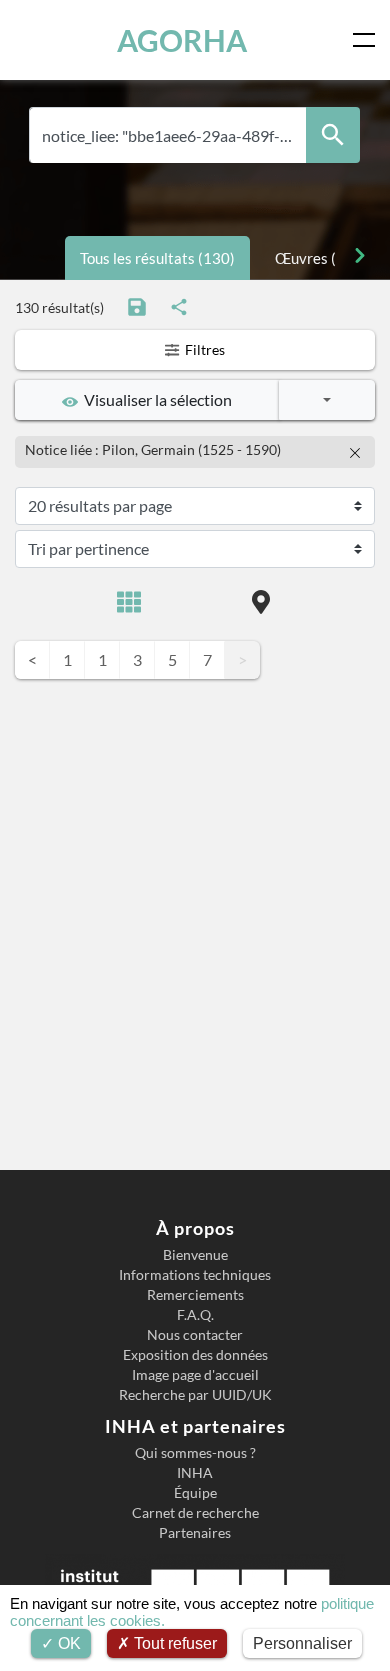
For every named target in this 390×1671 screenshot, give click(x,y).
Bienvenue (195, 1255)
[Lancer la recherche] (333, 135)
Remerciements (195, 1295)
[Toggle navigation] (368, 40)
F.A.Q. (195, 1315)
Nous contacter (195, 1335)
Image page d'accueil (195, 1375)
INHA (195, 1473)
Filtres (203, 349)
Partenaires (195, 1533)
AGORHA (182, 40)
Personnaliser (302, 1643)
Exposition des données (195, 1355)
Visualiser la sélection (155, 399)
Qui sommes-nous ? (195, 1453)
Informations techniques (195, 1275)
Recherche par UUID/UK (195, 1395)
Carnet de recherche (195, 1513)
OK (67, 1643)
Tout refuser (173, 1643)
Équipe (195, 1493)
